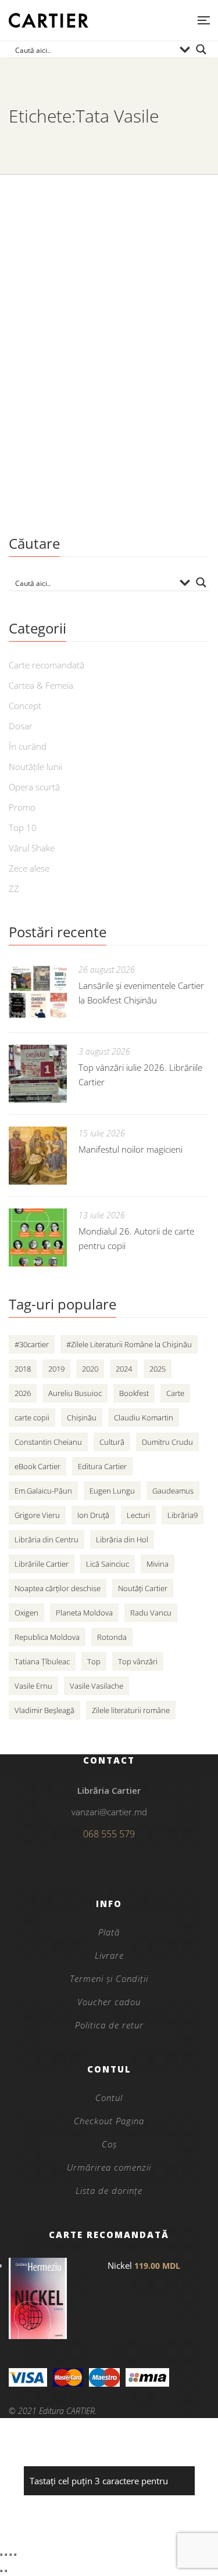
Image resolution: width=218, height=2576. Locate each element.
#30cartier (32, 1344)
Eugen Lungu (112, 1491)
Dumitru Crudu (167, 1442)
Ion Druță (93, 1515)
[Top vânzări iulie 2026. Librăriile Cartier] (38, 1074)
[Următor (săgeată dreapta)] (6, 2571)
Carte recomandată (47, 665)
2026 (23, 1393)
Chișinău (82, 1417)
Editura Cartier (102, 1466)
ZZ (14, 888)
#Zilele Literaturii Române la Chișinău (129, 1344)
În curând (28, 746)
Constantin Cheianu (48, 1442)
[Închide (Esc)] (15, 2555)
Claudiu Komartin (144, 1417)
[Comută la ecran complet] (6, 2555)
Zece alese (29, 868)
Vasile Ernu (33, 1686)
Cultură (112, 1442)
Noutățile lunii (35, 767)
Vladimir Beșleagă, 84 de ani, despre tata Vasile (97, 379)
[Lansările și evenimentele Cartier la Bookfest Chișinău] (38, 992)
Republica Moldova (47, 1637)
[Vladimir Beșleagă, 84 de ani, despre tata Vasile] (109, 265)
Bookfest (134, 1393)
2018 (23, 1369)
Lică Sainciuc (108, 1564)
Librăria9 (183, 1515)
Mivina (158, 1564)
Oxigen (26, 1613)
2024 (124, 1369)
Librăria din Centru (47, 1539)
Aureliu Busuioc (75, 1393)
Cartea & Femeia (41, 685)
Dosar (21, 726)
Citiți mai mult (43, 492)
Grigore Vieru (37, 1515)
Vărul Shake (32, 848)
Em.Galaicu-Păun (43, 1491)
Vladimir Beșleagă (44, 1710)
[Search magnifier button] (201, 49)
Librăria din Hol (122, 1539)
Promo (22, 807)
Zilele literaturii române (131, 1710)
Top (94, 1661)
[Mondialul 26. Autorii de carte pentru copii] (38, 1237)
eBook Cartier (37, 1466)
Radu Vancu (151, 1613)
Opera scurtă (34, 787)
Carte (175, 1393)
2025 (158, 1369)
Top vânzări (138, 1661)
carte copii (32, 1417)
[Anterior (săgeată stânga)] (1, 2571)
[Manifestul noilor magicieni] (38, 1156)
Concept (25, 706)
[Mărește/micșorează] (1, 2555)
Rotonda (112, 1637)
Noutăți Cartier (143, 1588)
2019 (56, 1369)
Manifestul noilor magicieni (131, 1149)
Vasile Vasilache (97, 1686)
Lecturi (138, 1515)
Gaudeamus (173, 1491)
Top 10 (23, 828)
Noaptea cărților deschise (58, 1588)
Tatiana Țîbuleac (42, 1661)
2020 (90, 1369)
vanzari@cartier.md (109, 1812)
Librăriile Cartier (42, 1564)
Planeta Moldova (84, 1613)
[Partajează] (10, 2555)
